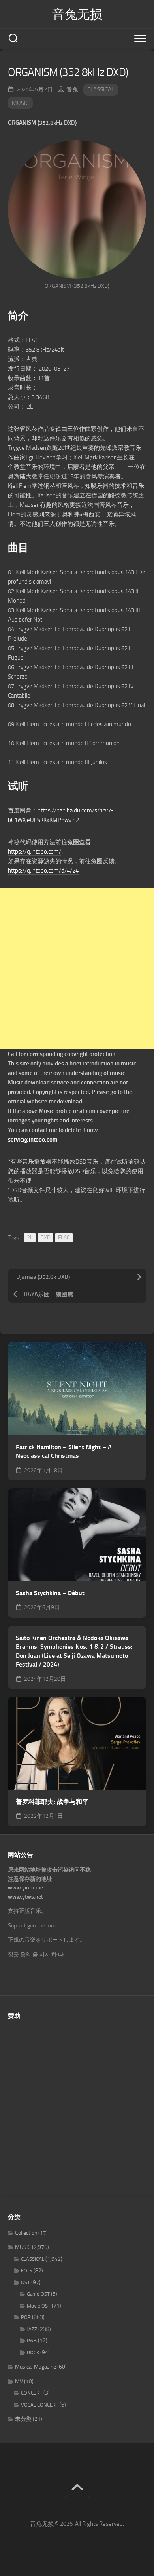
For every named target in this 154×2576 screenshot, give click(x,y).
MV (19, 2381)
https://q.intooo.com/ (35, 852)
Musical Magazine (36, 2367)
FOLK (27, 2271)
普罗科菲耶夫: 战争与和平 (52, 1802)
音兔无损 (77, 14)
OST (25, 2282)
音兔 (72, 89)
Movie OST (39, 2306)
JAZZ (32, 2329)
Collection (26, 2233)
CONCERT (32, 2393)
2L (30, 1238)
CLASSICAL (101, 89)
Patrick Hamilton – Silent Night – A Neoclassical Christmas (64, 1452)
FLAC (64, 1238)
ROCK (33, 2352)
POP (26, 2317)
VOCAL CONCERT (40, 2405)
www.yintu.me (25, 1888)
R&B (32, 2341)
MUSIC (20, 103)
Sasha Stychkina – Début (50, 1593)
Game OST (38, 2294)
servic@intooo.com (33, 1140)
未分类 (23, 2419)
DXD (45, 1238)
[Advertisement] (77, 969)
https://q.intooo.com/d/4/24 (43, 871)
